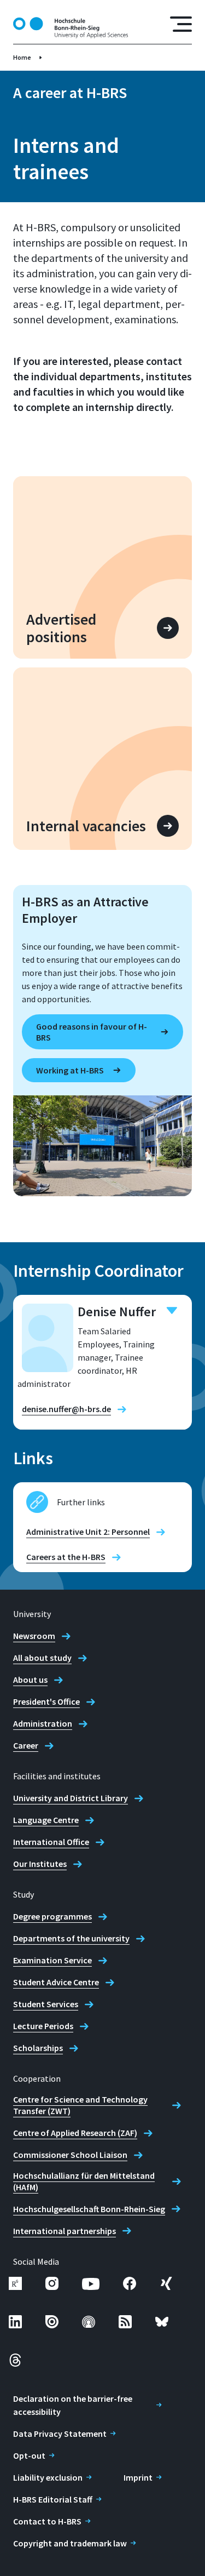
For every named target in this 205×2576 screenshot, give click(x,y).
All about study (42, 1658)
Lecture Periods (43, 2026)
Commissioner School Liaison (70, 2155)
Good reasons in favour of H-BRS (92, 1032)
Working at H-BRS (70, 1070)
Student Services (46, 2004)
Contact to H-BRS (47, 2521)
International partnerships (65, 2231)
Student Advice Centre (56, 1982)
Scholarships (38, 2048)
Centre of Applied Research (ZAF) (75, 2133)
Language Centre (46, 1820)
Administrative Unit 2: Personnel (88, 1532)
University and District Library (71, 1798)
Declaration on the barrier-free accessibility (73, 2405)
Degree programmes (52, 1916)
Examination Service (52, 1960)
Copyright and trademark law (70, 2543)
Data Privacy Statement (60, 2434)
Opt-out (29, 2455)
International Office (51, 1842)
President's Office (46, 1701)
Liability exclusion (48, 2477)
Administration (43, 1723)
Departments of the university (71, 1938)
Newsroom (34, 1636)
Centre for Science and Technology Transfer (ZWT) (80, 2105)
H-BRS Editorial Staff (53, 2499)
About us (30, 1680)
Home (22, 57)
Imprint (138, 2477)
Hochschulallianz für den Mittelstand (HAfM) (84, 2181)
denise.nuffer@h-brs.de (66, 1409)
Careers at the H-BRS (66, 1557)
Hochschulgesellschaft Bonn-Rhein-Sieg (89, 2209)
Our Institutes (40, 1864)
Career (26, 1745)
